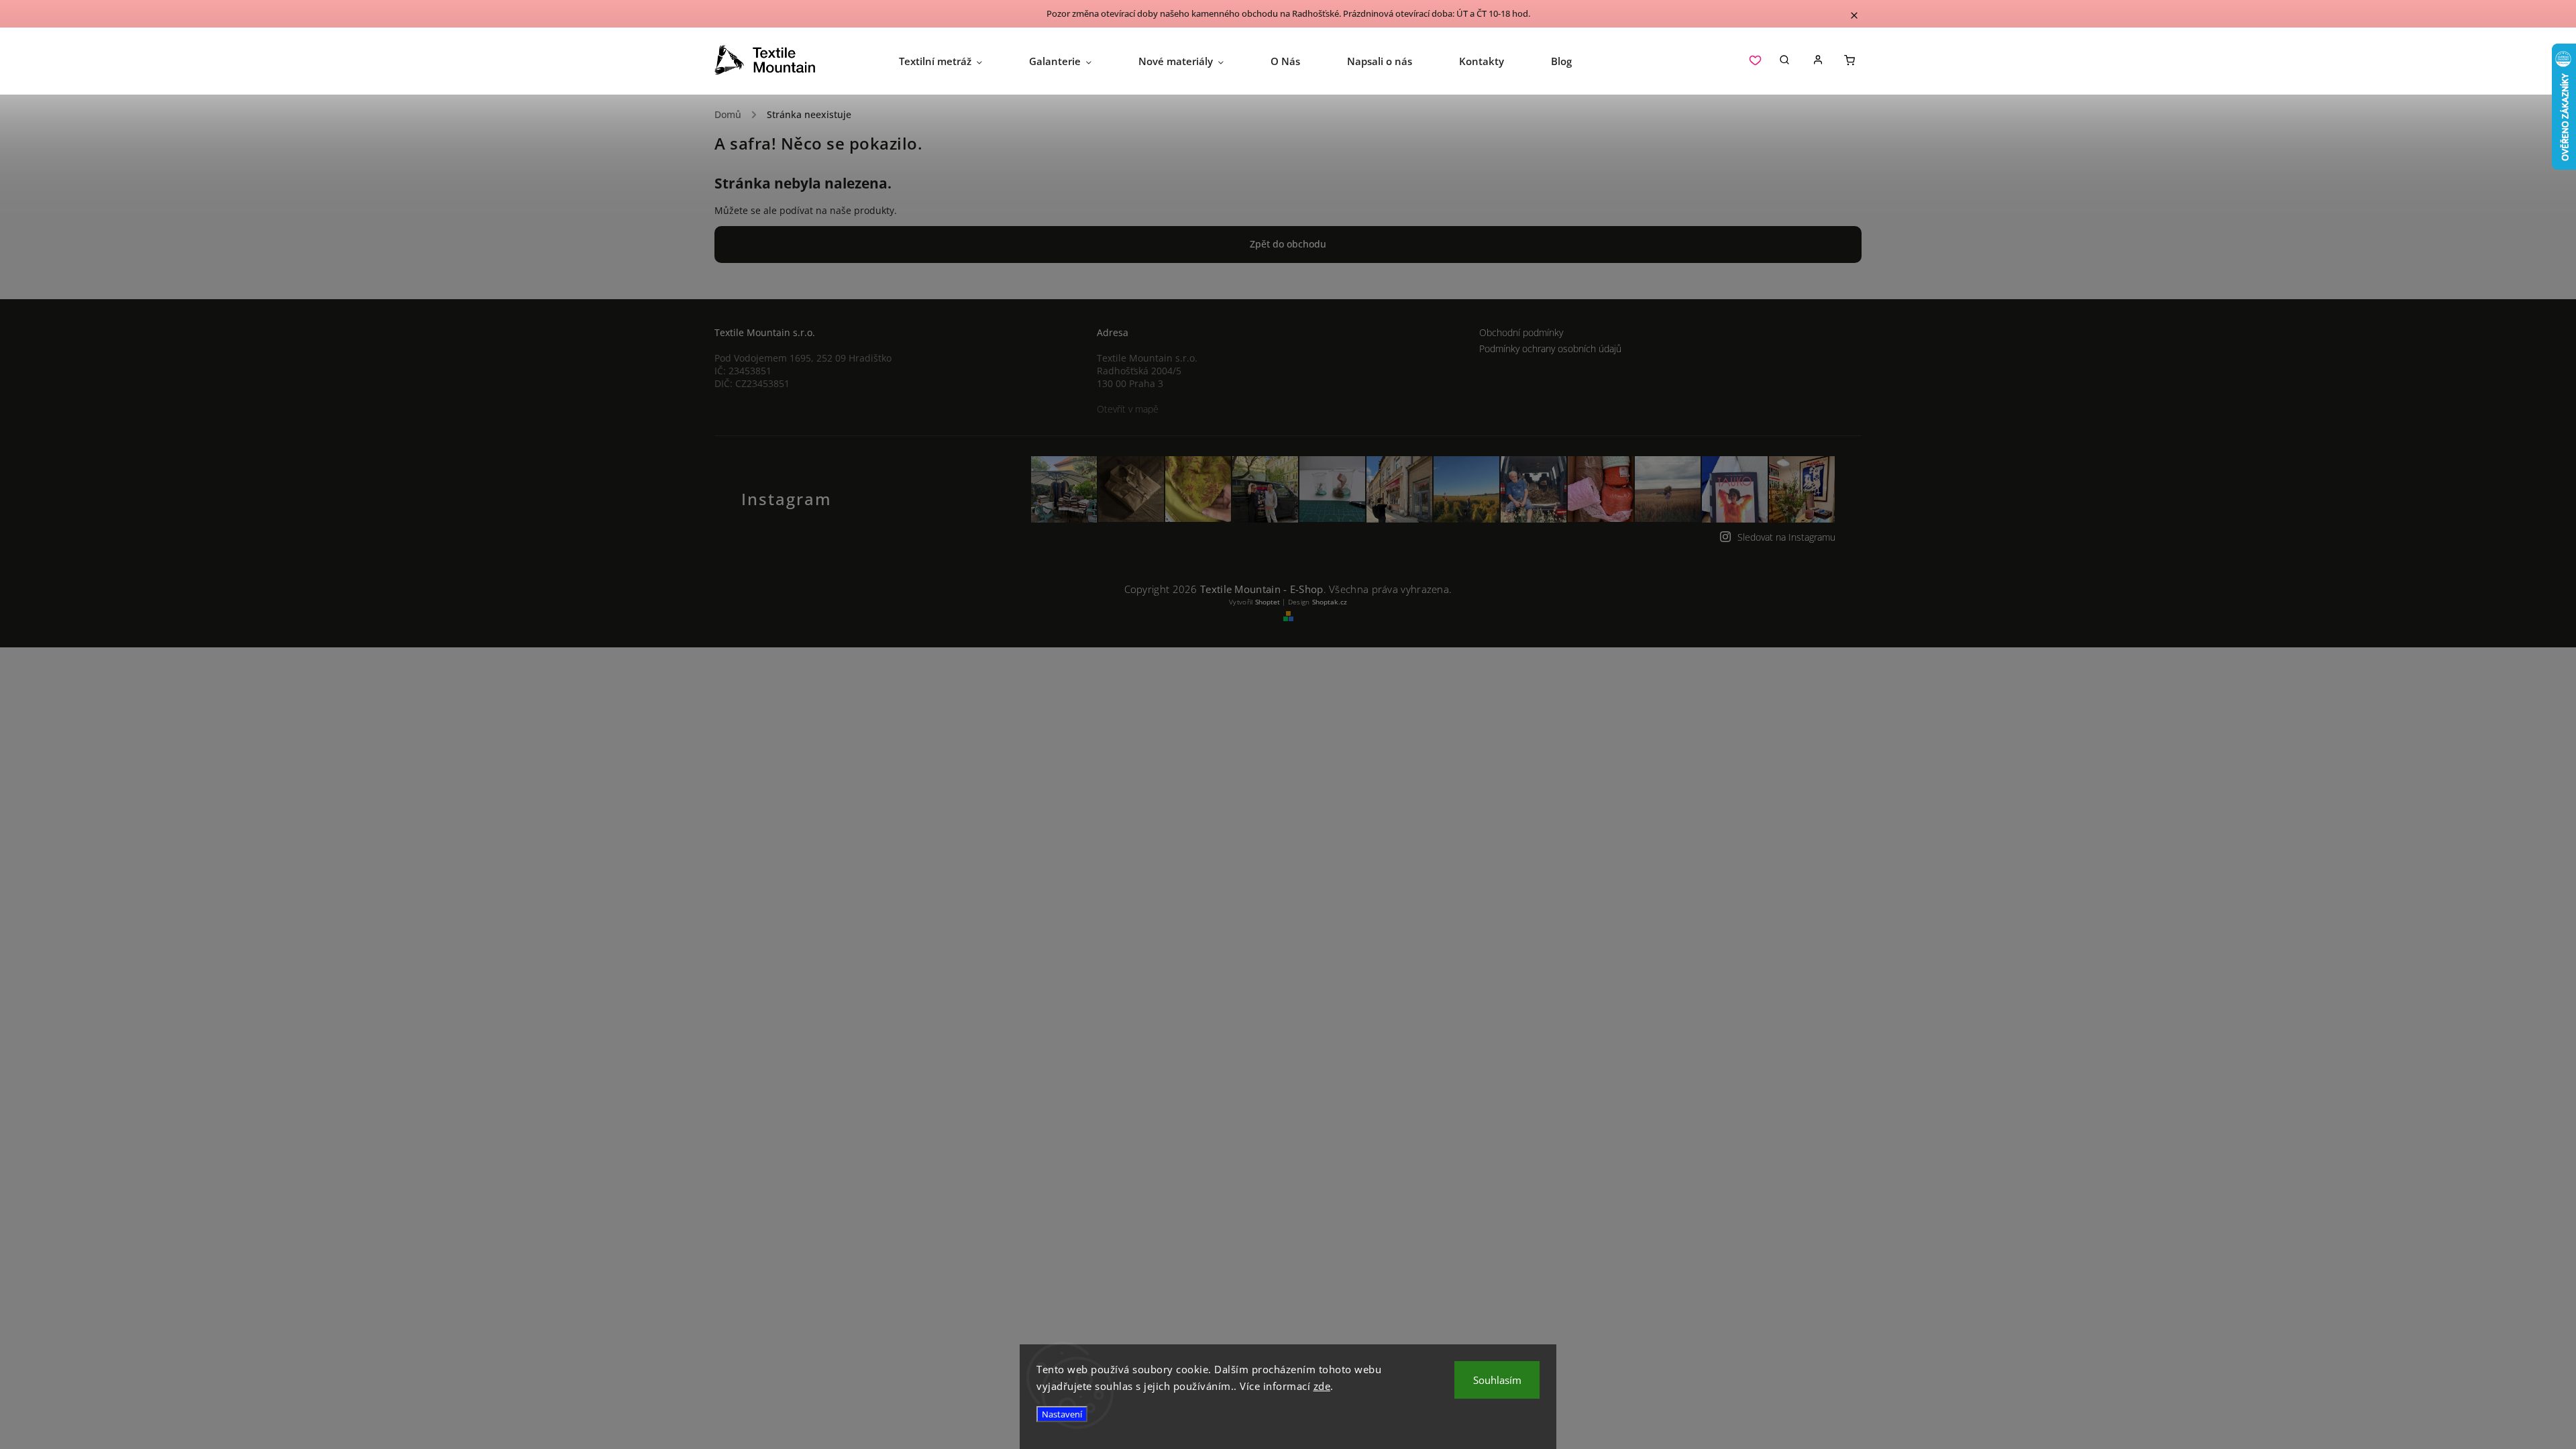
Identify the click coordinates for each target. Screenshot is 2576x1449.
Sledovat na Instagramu (1786, 537)
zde (1322, 1386)
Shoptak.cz (1330, 602)
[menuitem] (952, 61)
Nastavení (1062, 1414)
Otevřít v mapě (1128, 409)
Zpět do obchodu (1288, 244)
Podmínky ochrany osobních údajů (1550, 348)
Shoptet (1268, 602)
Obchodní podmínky (1521, 332)
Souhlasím (1497, 1380)
